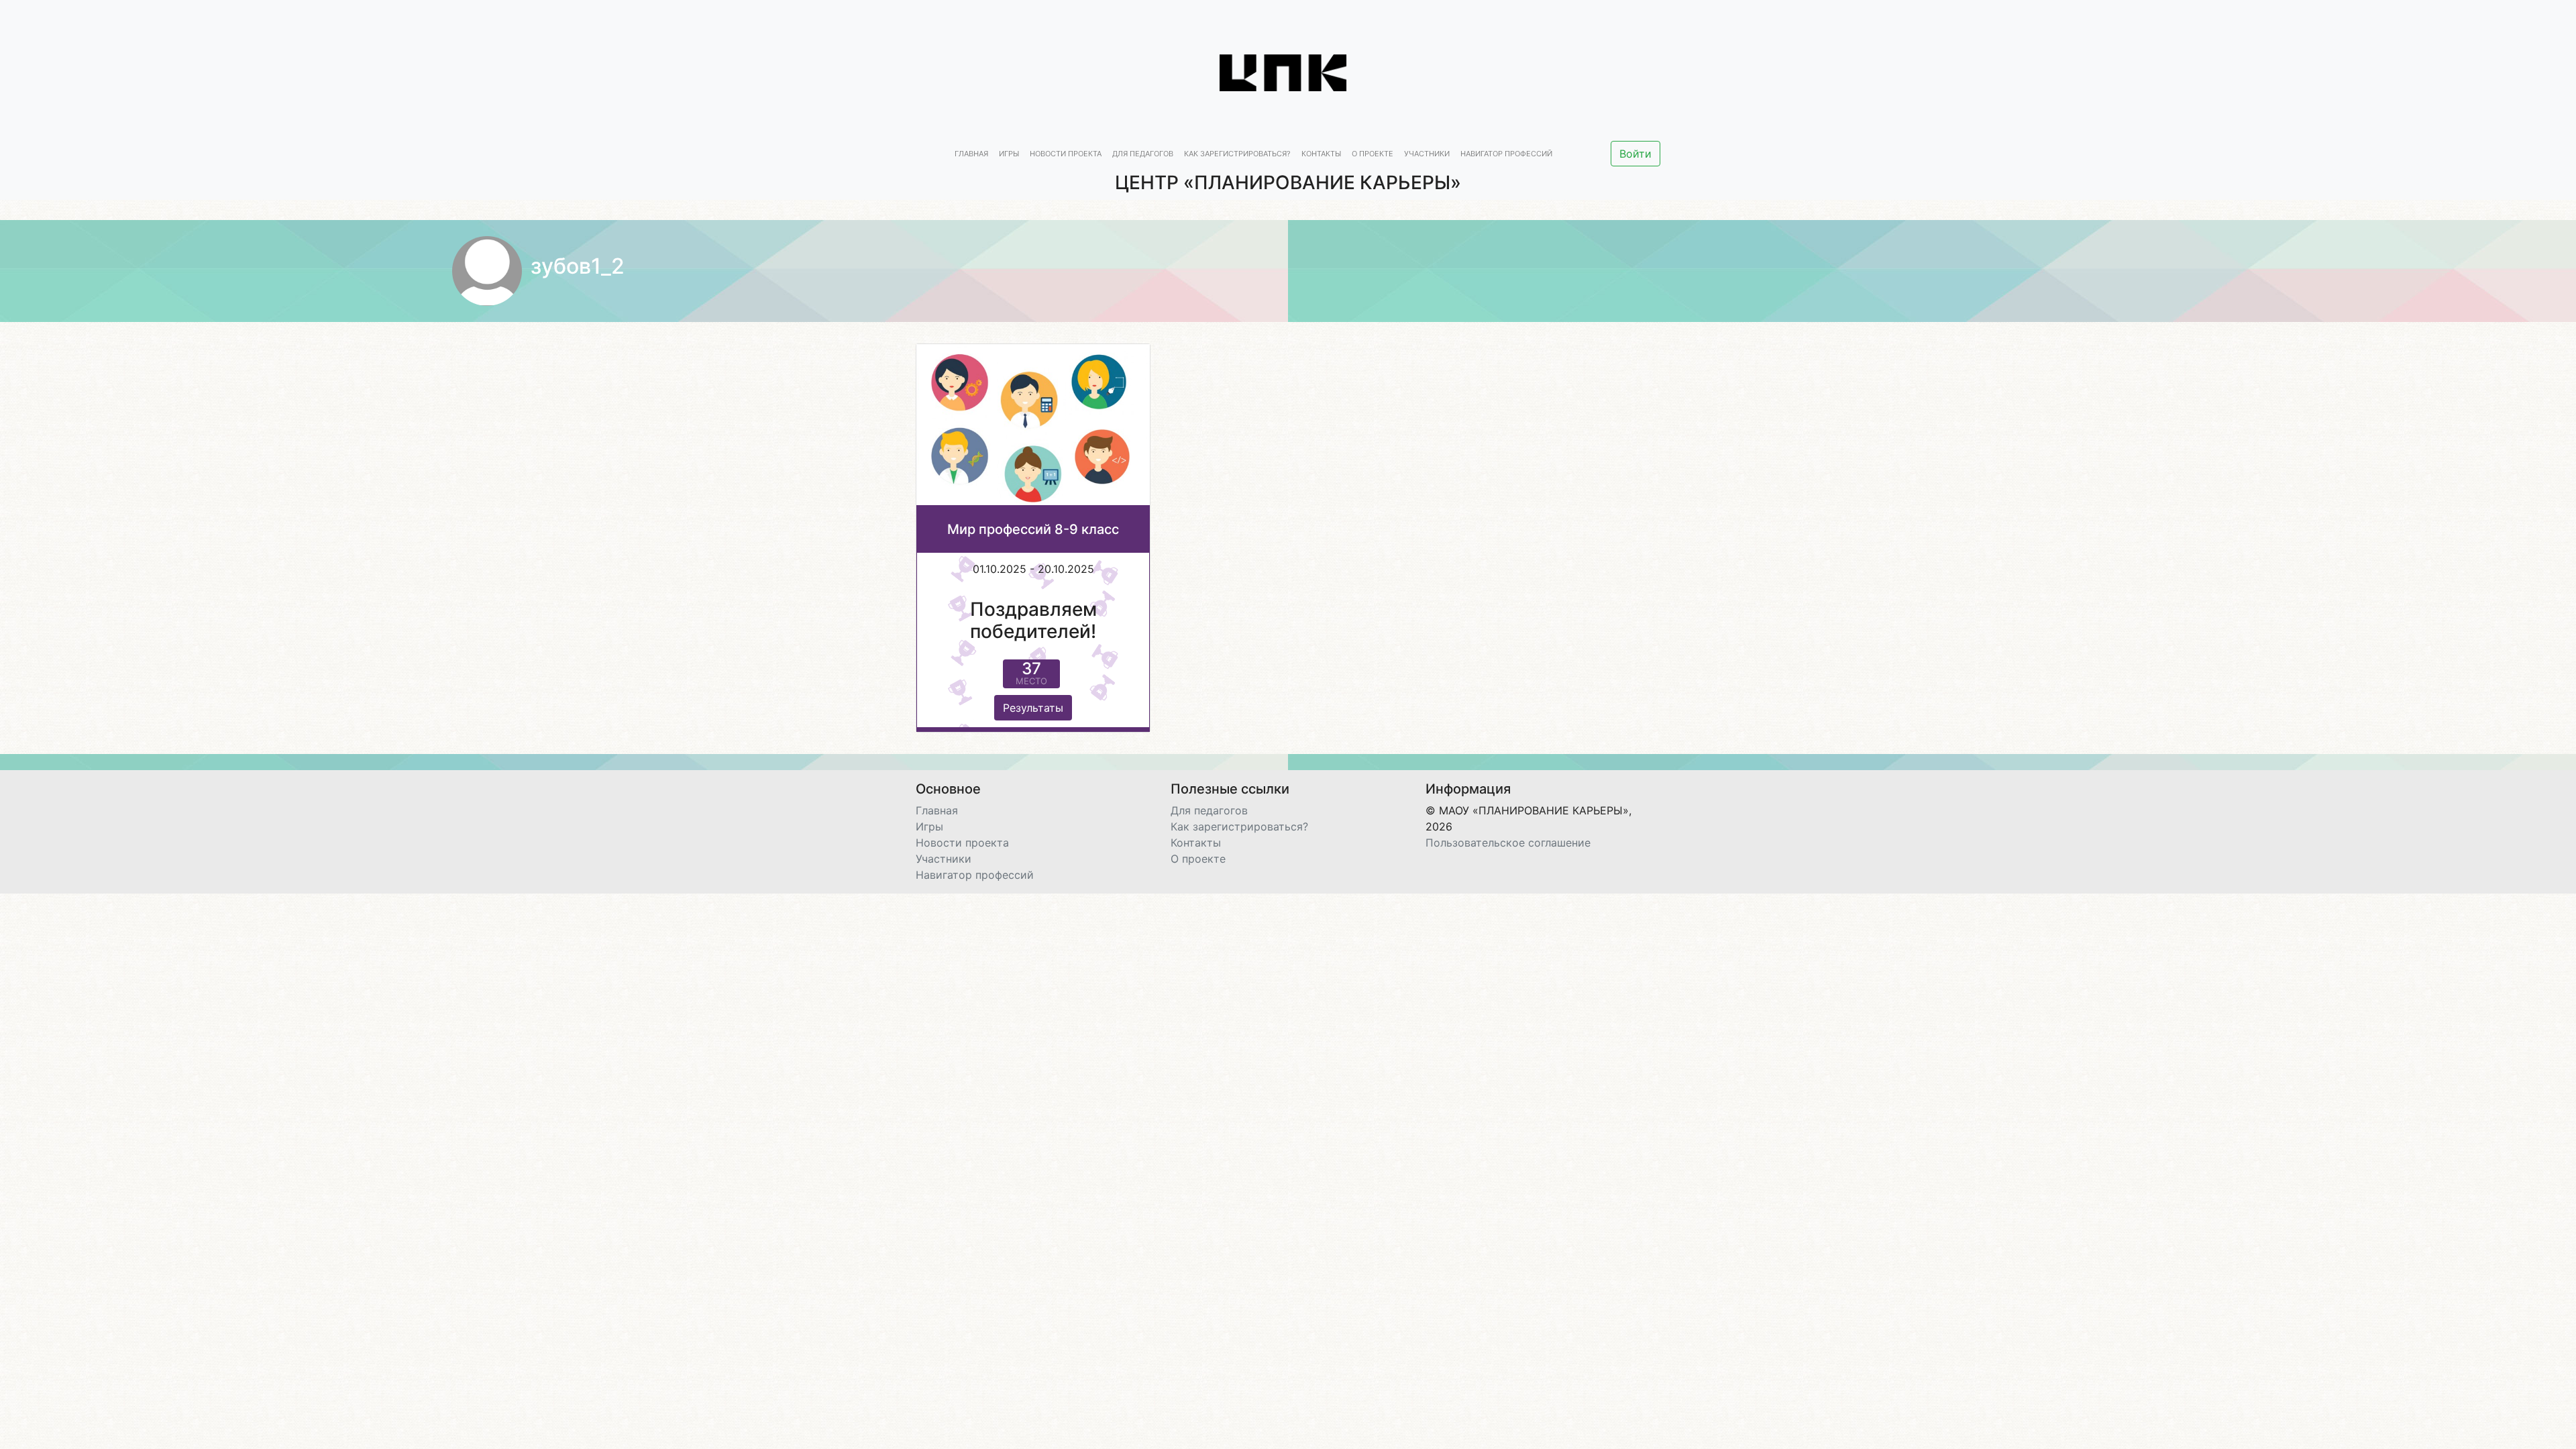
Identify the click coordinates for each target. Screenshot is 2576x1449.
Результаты (1033, 708)
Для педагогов (1143, 154)
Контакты (1321, 154)
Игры (1009, 154)
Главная (971, 154)
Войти (1635, 154)
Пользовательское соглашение (1508, 843)
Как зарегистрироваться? (1237, 154)
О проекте (1373, 154)
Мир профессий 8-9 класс (1033, 529)
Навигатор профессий (1506, 154)
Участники (1427, 154)
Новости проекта (1066, 154)
